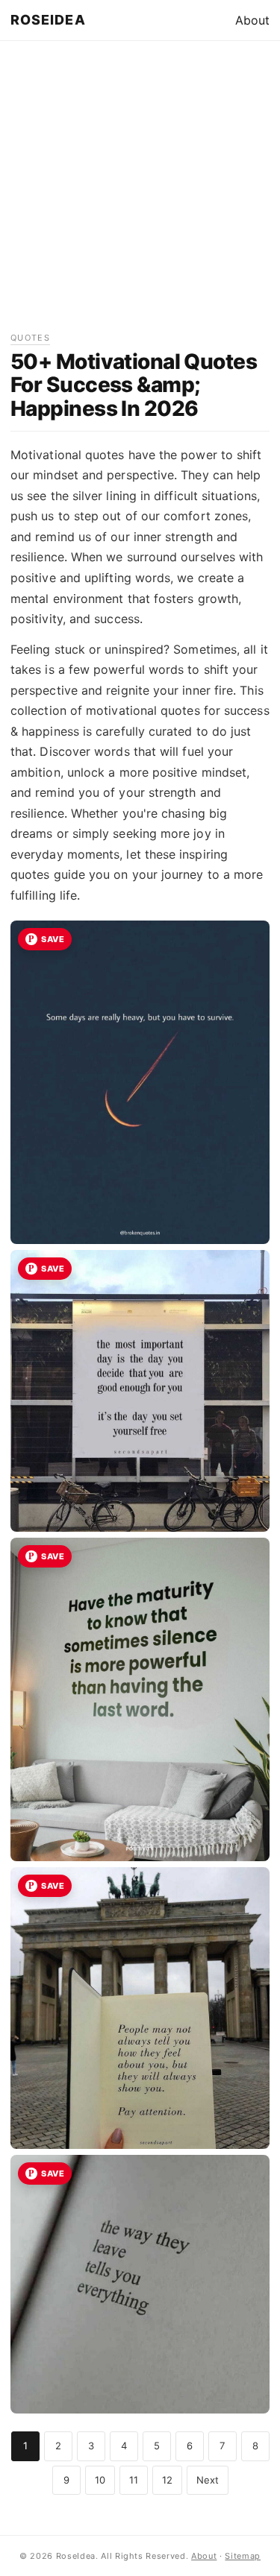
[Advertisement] (140, 191)
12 (167, 2480)
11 (134, 2480)
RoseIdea (48, 20)
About (252, 20)
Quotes (30, 338)
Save (53, 939)
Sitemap (243, 2556)
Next (208, 2480)
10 (100, 2480)
